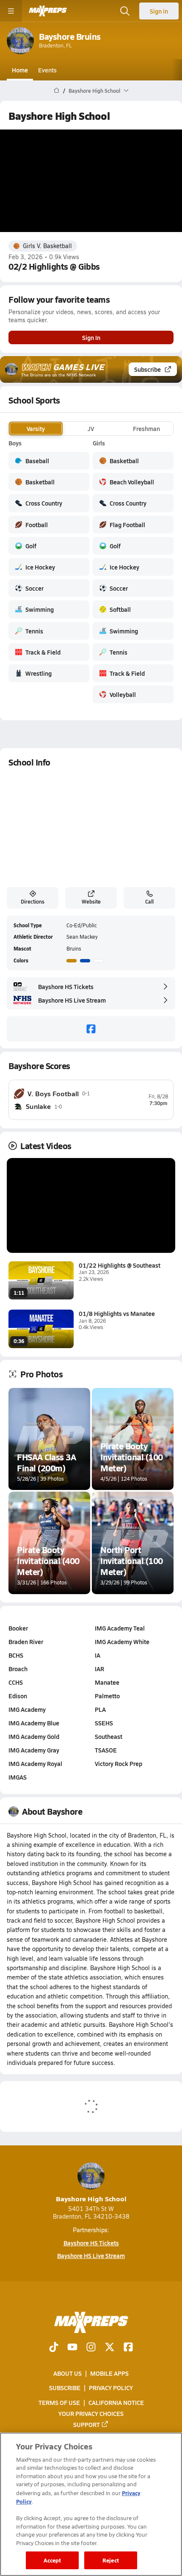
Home (20, 70)
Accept (52, 2560)
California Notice (116, 2402)
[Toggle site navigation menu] (11, 11)
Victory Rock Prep (119, 1763)
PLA (100, 1709)
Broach (18, 1669)
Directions (33, 901)
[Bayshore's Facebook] (91, 1029)
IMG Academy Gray (34, 1750)
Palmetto (107, 1696)
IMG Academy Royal (35, 1763)
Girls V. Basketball (47, 246)
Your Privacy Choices (91, 2413)
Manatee (107, 1682)
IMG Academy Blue (34, 1723)
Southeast (109, 1736)
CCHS (16, 1682)
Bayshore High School (91, 2199)
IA (98, 1655)
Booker (18, 1628)
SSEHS (104, 1723)
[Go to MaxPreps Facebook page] (128, 2348)
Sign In (91, 337)
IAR (99, 1669)
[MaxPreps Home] (48, 11)
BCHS (16, 1655)
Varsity (36, 428)
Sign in (159, 11)
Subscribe (148, 369)
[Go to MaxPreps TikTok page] (54, 2348)
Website (91, 901)
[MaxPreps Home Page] (57, 91)
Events (47, 70)
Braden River (26, 1642)
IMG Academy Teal (120, 1628)
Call (149, 901)
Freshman (146, 428)
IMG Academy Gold (34, 1736)
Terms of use (59, 2402)
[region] (91, 2504)
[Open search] (125, 11)
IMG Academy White (122, 1642)
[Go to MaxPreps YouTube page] (72, 2348)
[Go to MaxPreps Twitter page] (110, 2348)
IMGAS (18, 1777)
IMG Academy (27, 1709)
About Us (68, 2373)
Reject (111, 2560)
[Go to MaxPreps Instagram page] (91, 2348)
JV (91, 428)
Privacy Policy (111, 2388)
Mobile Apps (109, 2373)
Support (87, 2424)
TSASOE (106, 1750)
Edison (18, 1696)
